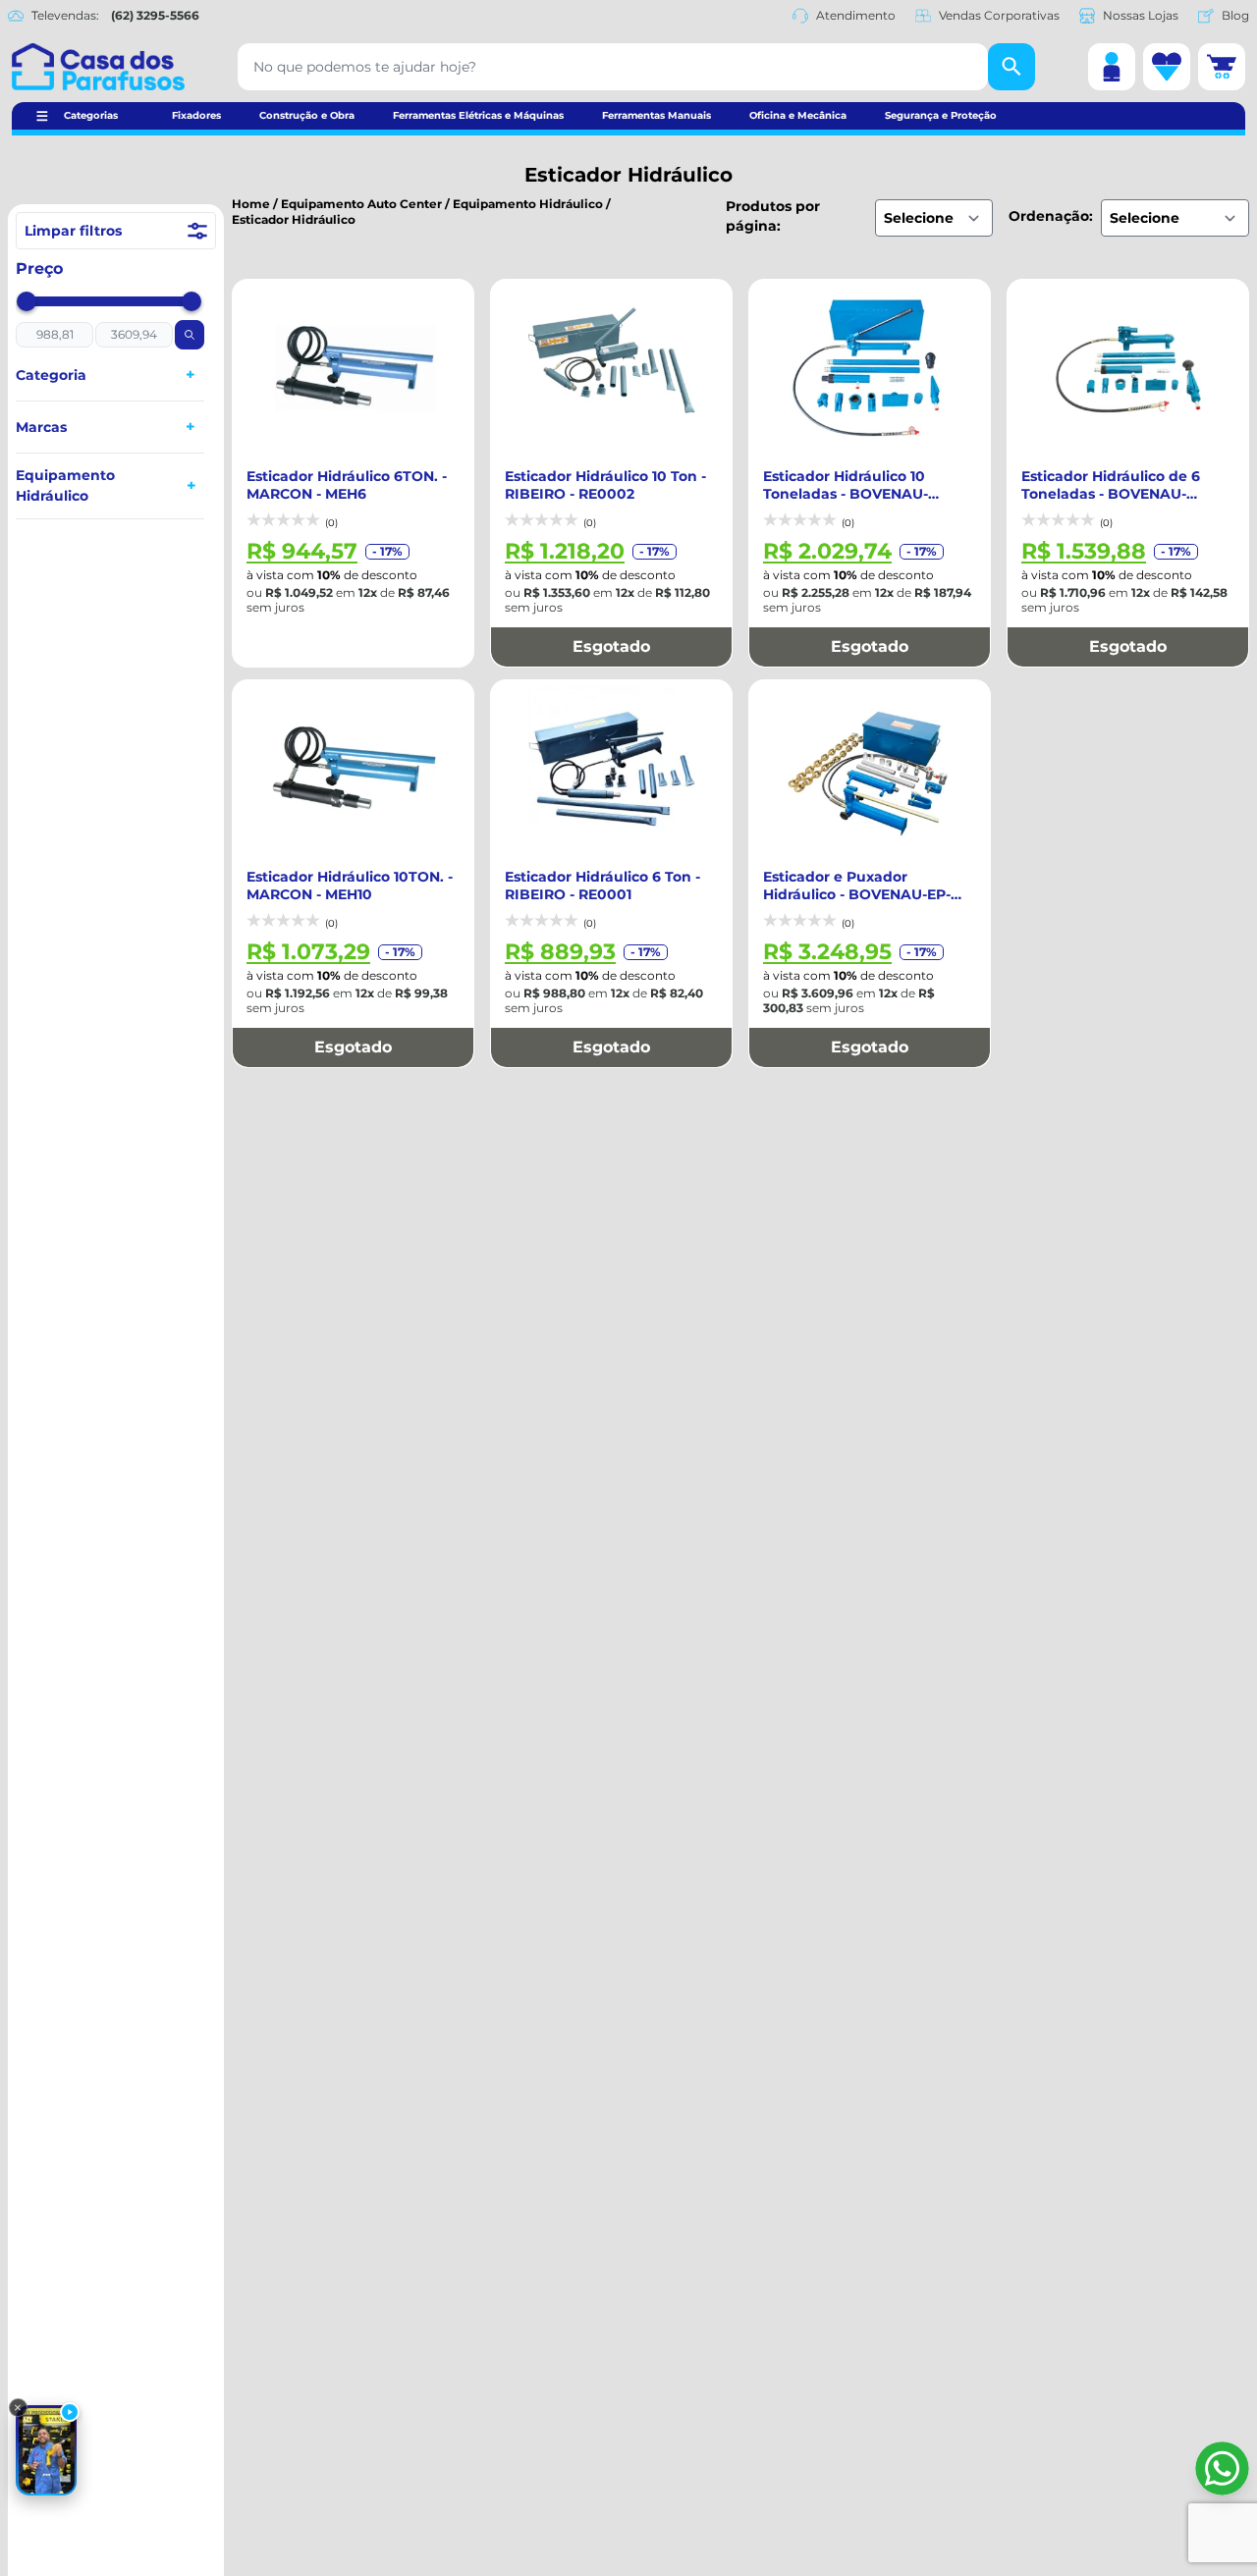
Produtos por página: (773, 216)
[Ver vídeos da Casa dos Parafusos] (46, 2450)
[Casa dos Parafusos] (98, 67)
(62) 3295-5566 (155, 15)
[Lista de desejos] (1167, 67)
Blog (1235, 15)
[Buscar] (1011, 67)
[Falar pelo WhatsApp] (1222, 2469)
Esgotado (611, 646)
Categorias (91, 115)
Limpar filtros (73, 231)
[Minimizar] (18, 2408)
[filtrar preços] (190, 335)
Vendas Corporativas (999, 15)
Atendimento (856, 15)
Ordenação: (1051, 216)
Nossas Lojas (1141, 15)
